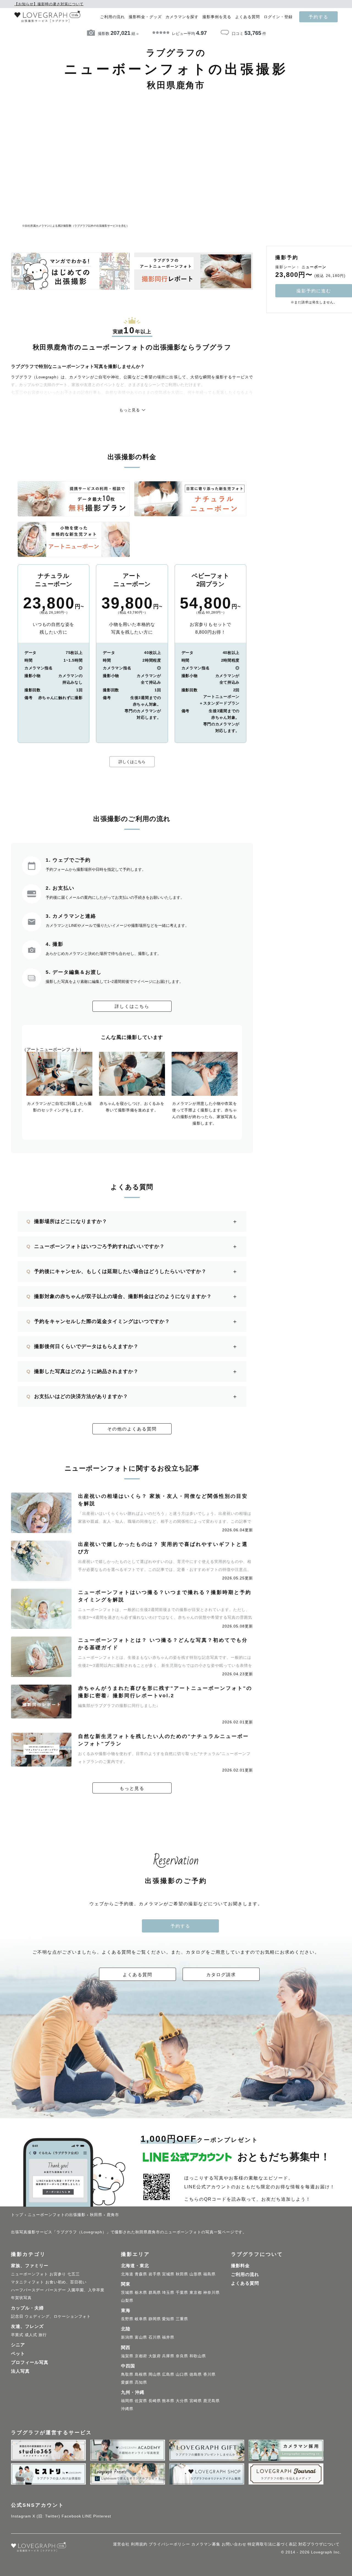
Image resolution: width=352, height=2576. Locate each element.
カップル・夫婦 (27, 2308)
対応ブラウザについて (319, 2544)
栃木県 (141, 2292)
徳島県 (196, 2374)
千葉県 (182, 2292)
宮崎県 (196, 2401)
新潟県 (127, 2337)
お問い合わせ (234, 2544)
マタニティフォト (28, 2282)
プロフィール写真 (30, 2362)
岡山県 (155, 2374)
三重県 (182, 2319)
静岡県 (155, 2319)
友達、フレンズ (27, 2326)
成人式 (31, 2335)
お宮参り (58, 2274)
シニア (18, 2345)
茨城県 (127, 2292)
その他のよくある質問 (132, 1429)
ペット (18, 2354)
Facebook (71, 2516)
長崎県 (155, 2401)
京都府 (141, 2356)
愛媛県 (127, 2382)
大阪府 (155, 2356)
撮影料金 (240, 2266)
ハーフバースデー (28, 2290)
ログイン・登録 (278, 17)
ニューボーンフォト (30, 2274)
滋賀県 (127, 2356)
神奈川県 (211, 2292)
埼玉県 (168, 2292)
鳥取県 (127, 2374)
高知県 (141, 2382)
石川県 (155, 2337)
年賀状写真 (21, 2298)
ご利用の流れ (112, 17)
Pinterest (102, 2516)
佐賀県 (141, 2401)
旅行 (43, 2335)
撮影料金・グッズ (145, 17)
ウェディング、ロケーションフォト (58, 2316)
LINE (87, 2516)
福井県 (168, 2337)
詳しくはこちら (132, 762)
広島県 (168, 2374)
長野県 (127, 2319)
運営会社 (121, 2544)
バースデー (56, 2290)
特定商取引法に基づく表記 (272, 2544)
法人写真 (20, 2371)
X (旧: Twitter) (46, 2516)
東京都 (196, 2292)
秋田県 (182, 2274)
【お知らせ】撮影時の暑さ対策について (49, 4)
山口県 (182, 2374)
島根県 (141, 2374)
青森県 (141, 2274)
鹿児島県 (211, 2401)
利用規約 (139, 2544)
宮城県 (168, 2274)
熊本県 (168, 2401)
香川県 (209, 2374)
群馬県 (155, 2292)
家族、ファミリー (30, 2266)
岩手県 (155, 2274)
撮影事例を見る (217, 17)
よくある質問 (248, 17)
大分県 (182, 2401)
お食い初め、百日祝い (66, 2282)
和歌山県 (198, 2356)
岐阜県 (141, 2319)
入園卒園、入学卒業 (86, 2290)
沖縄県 (127, 2409)
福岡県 (127, 2401)
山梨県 (127, 2300)
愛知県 (168, 2319)
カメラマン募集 (206, 2544)
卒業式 (17, 2335)
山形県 (196, 2274)
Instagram (21, 2516)
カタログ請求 (221, 1975)
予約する (318, 17)
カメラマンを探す (182, 17)
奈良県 (182, 2356)
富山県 (141, 2337)
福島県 (209, 2274)
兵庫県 (168, 2356)
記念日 (17, 2316)
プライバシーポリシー (169, 2544)
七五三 (74, 2274)
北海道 (127, 2274)
